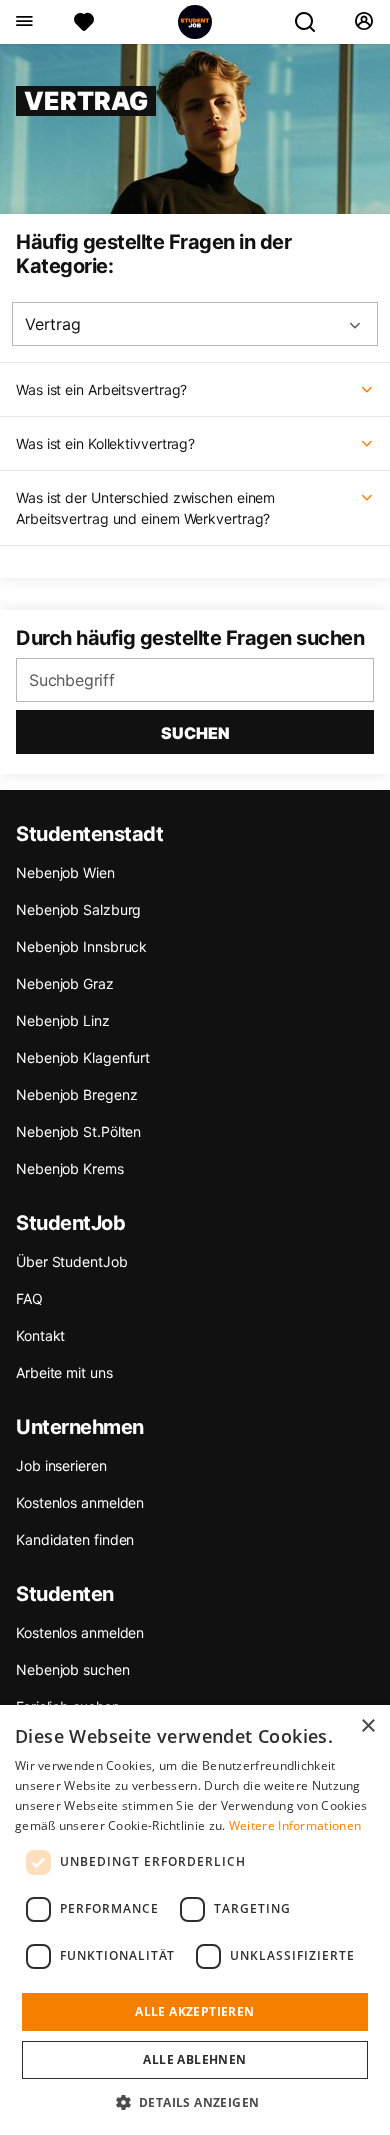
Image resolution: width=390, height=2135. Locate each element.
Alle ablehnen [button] (194, 2059)
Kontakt (40, 1335)
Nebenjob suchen (73, 1669)
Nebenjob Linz (63, 1020)
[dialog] (195, 1920)
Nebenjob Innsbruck (81, 946)
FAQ (29, 1298)
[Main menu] (23, 22)
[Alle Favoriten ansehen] (84, 22)
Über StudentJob (72, 1261)
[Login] (363, 22)
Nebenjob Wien (65, 872)
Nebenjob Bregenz (76, 1094)
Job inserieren (61, 1465)
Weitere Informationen (295, 1825)
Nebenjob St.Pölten (78, 1131)
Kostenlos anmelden (80, 1502)
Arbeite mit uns (64, 1372)
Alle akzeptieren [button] (194, 2011)
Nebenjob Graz (65, 983)
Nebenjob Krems (70, 1168)
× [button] (367, 1726)
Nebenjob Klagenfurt (83, 1057)
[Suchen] (313, 22)
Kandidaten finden (75, 1539)
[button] (195, 2102)
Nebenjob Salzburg (78, 909)
